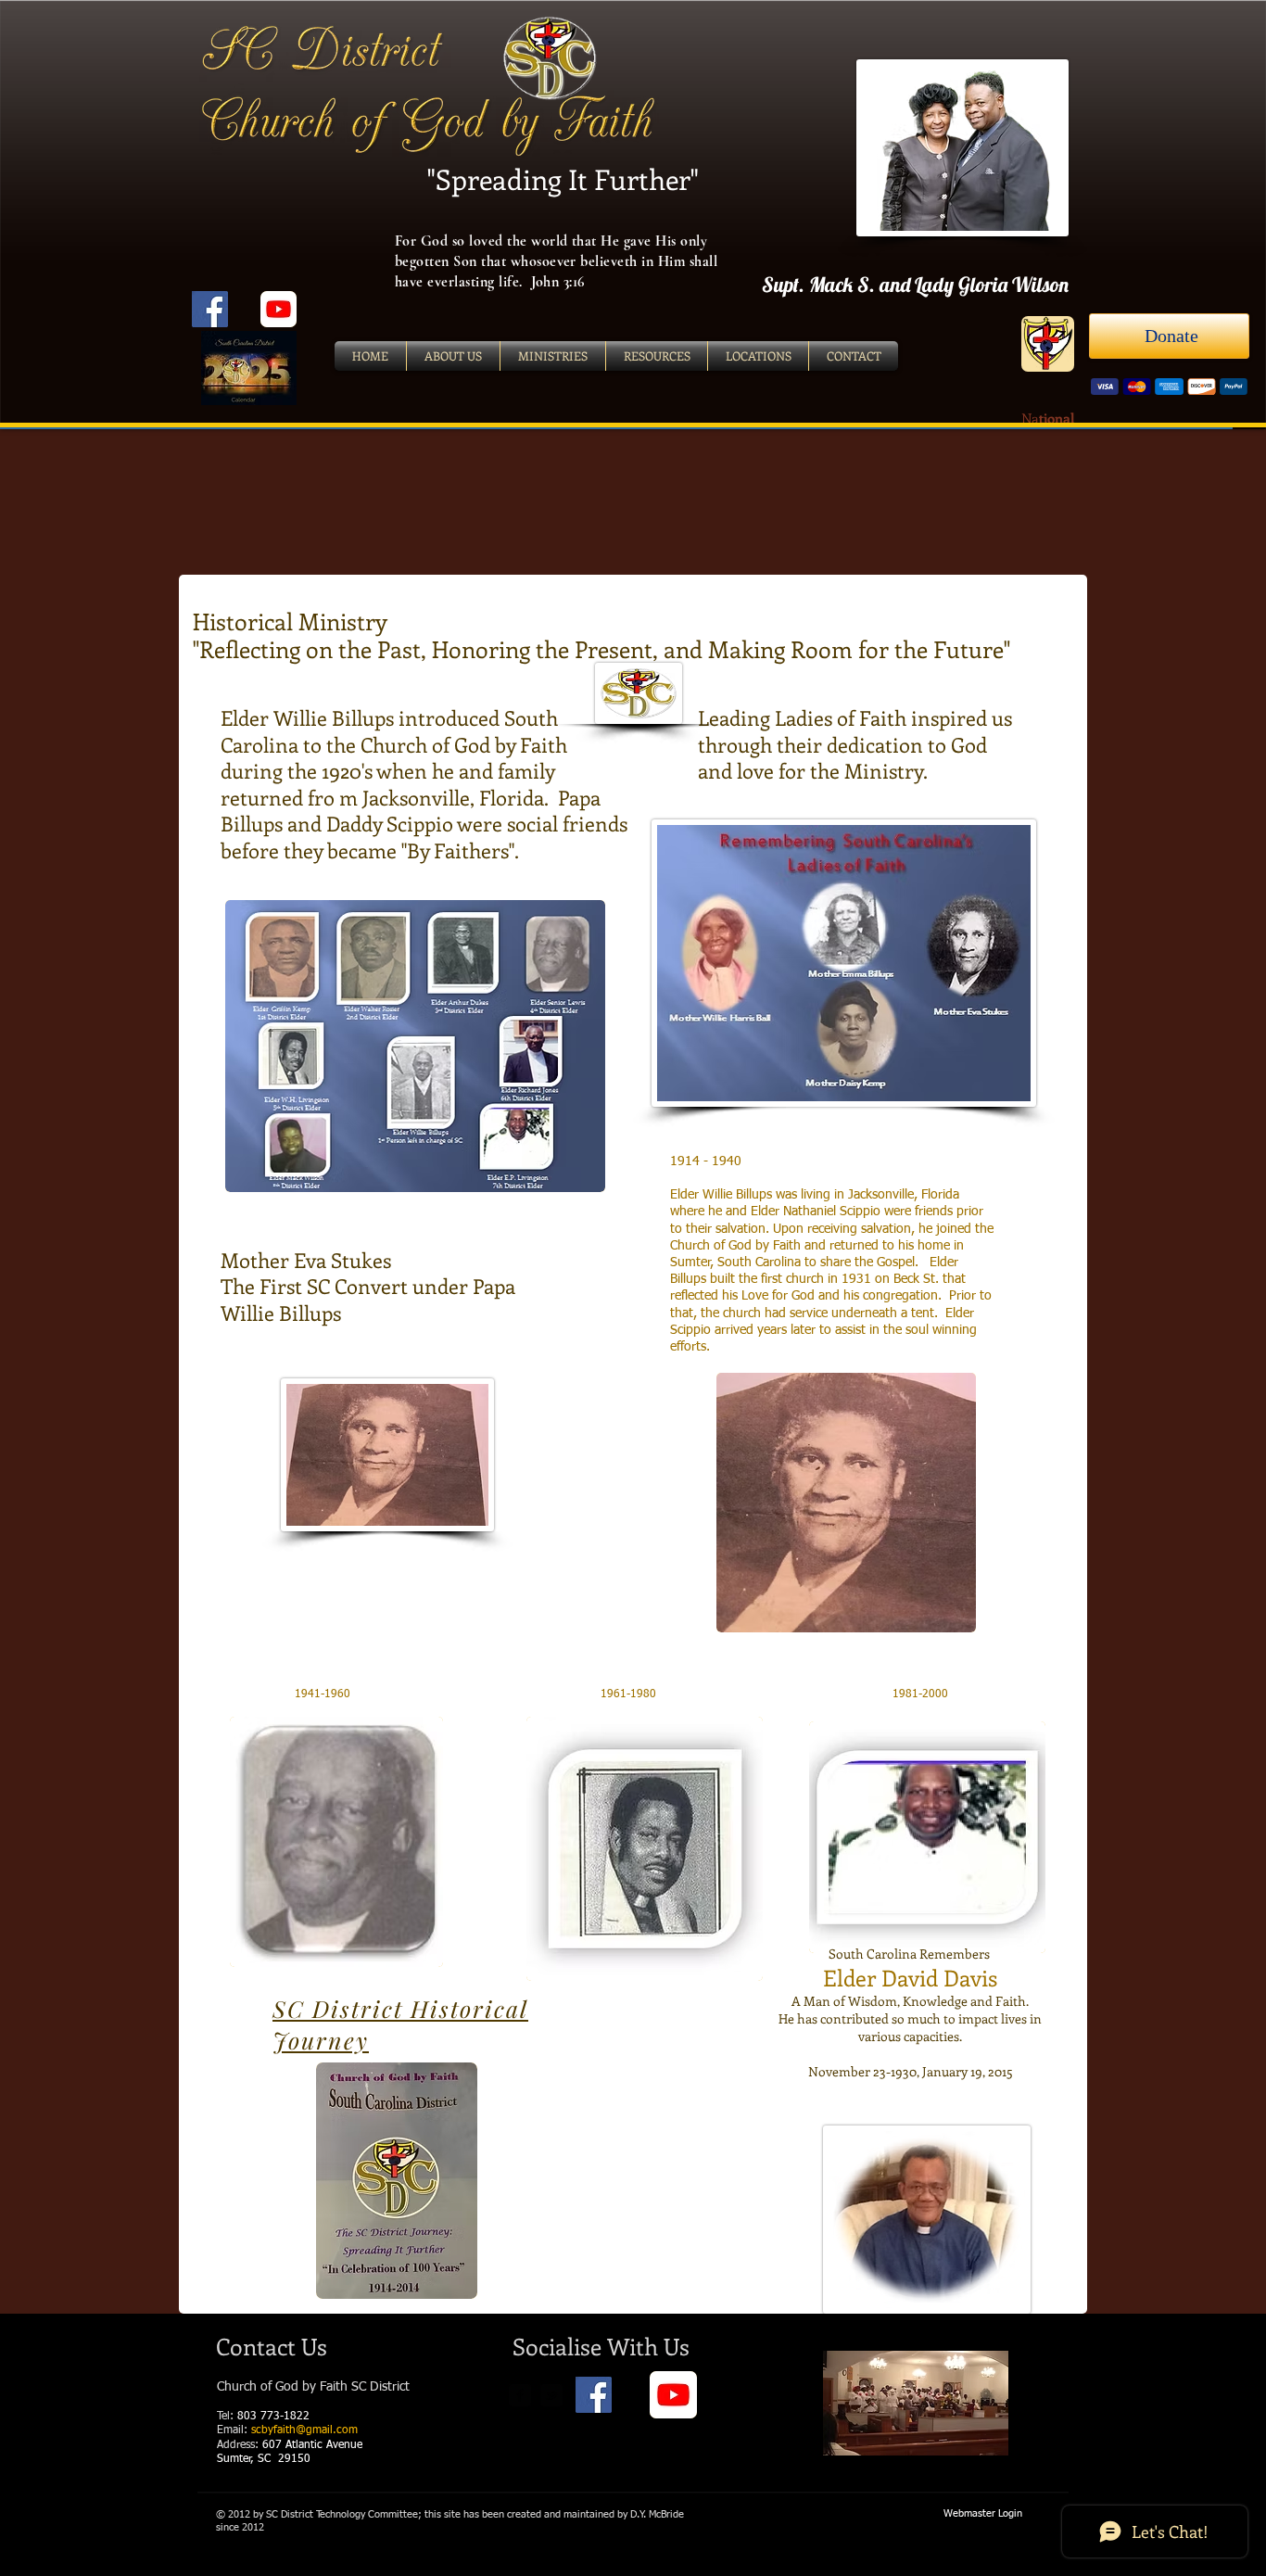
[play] (566, 1176)
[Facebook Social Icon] (210, 309)
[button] (415, 1046)
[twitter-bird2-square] (551, 2395)
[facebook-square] (520, 2395)
